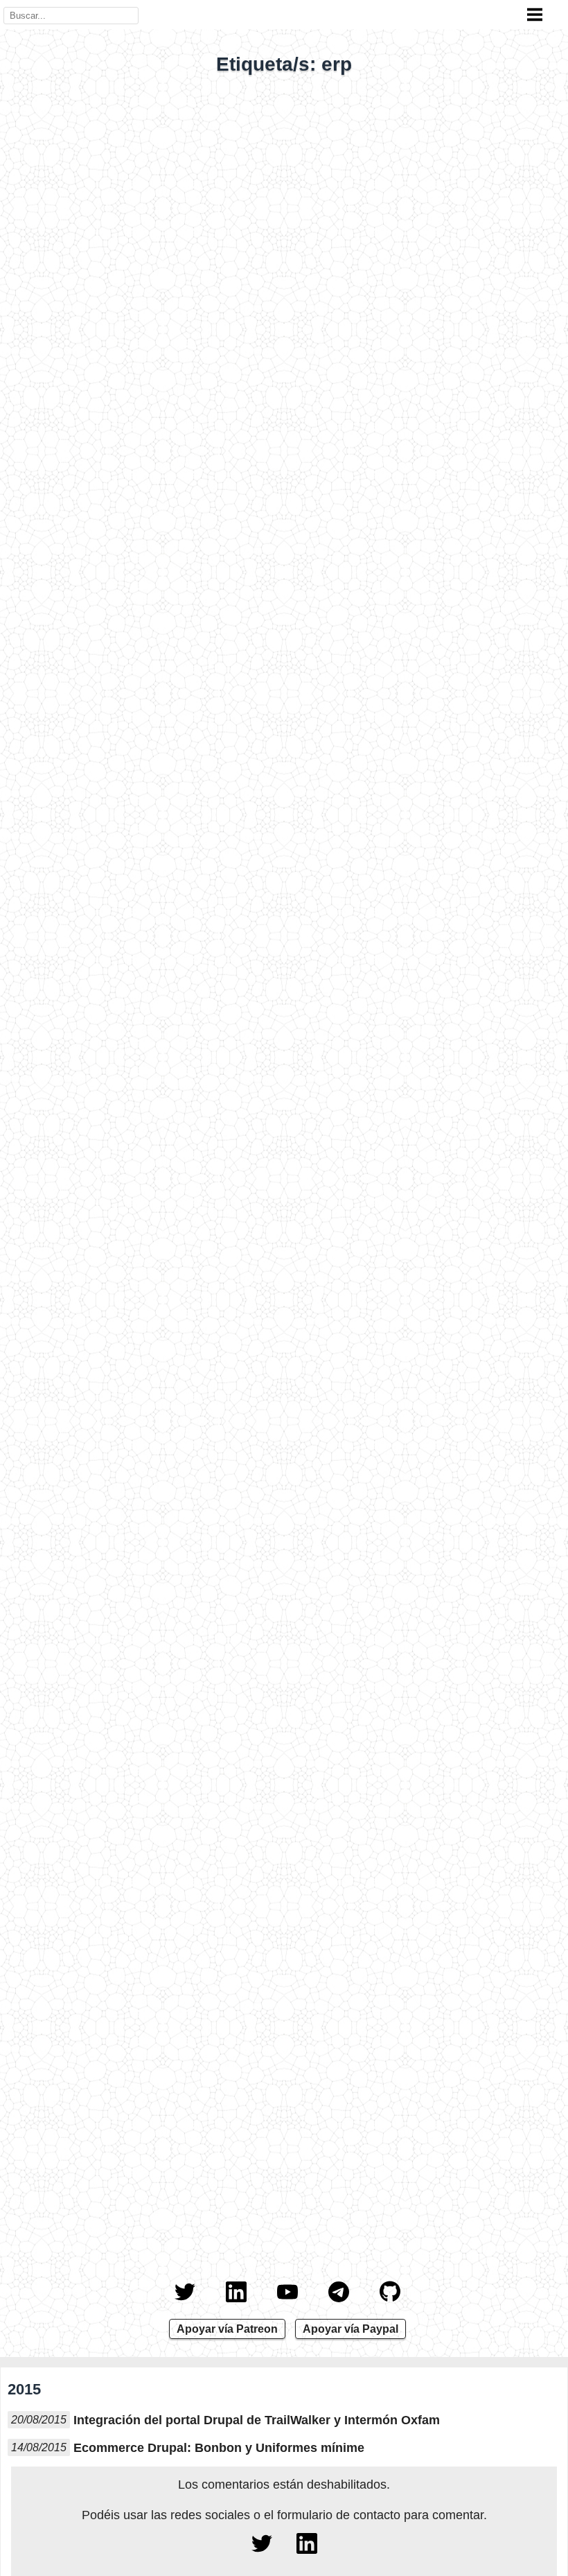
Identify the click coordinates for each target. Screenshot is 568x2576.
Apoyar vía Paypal (350, 2329)
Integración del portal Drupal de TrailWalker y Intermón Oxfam (257, 2420)
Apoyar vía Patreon (227, 2329)
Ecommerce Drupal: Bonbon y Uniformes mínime (219, 2448)
